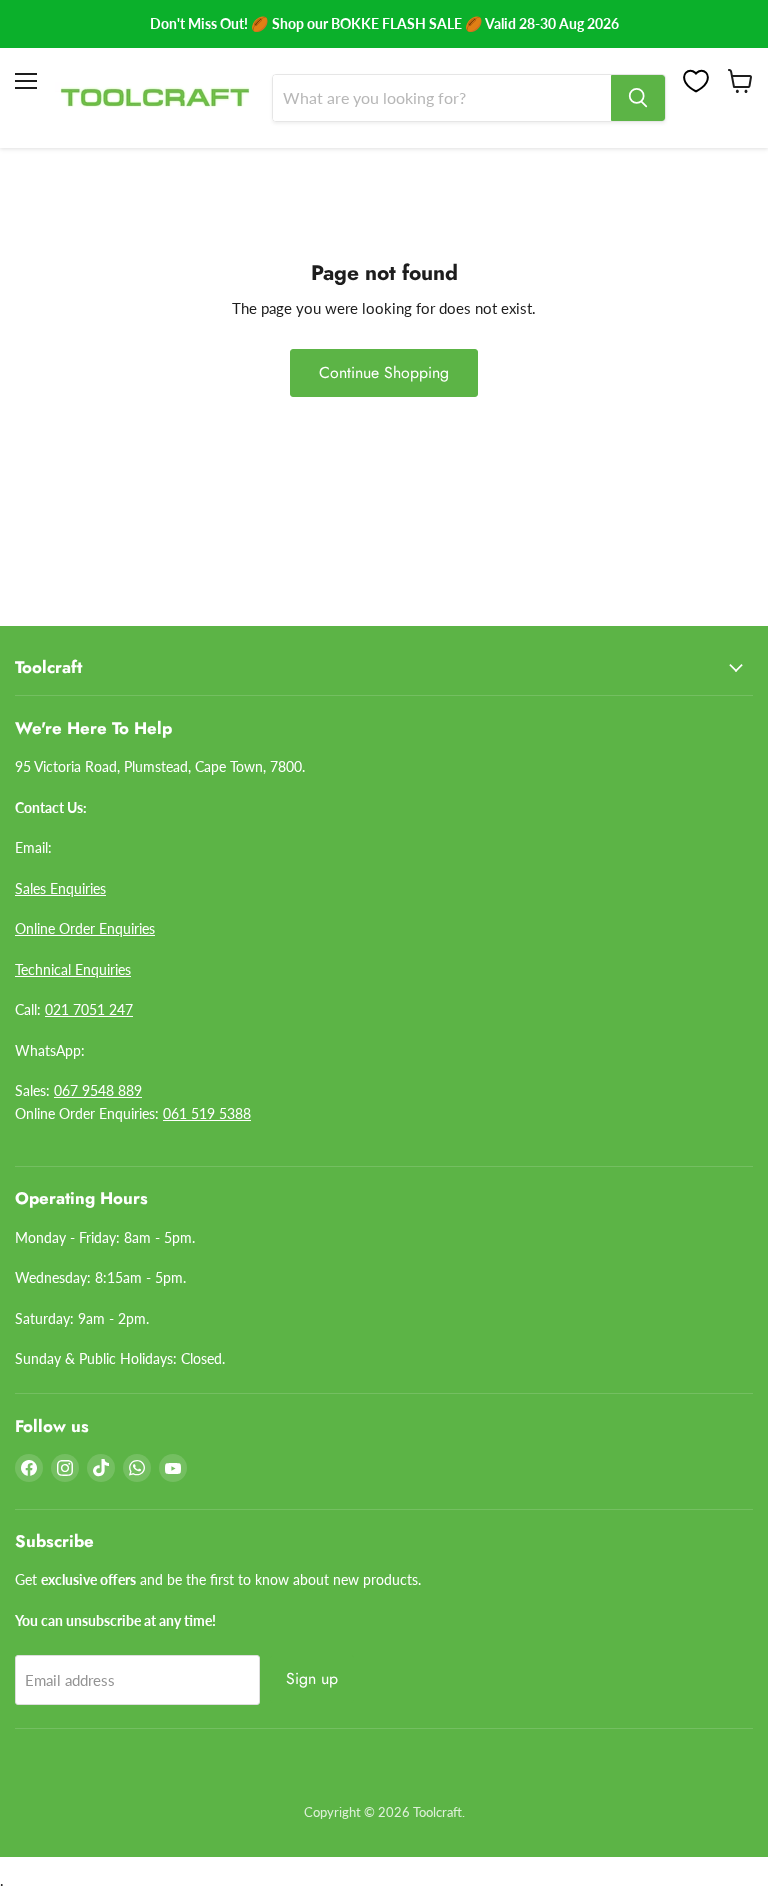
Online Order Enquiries (85, 928)
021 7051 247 (89, 1009)
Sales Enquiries (60, 888)
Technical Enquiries (73, 969)
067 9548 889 (98, 1090)
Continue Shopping (384, 372)
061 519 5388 (207, 1113)
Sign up (312, 1678)
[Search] (638, 98)
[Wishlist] (696, 81)
